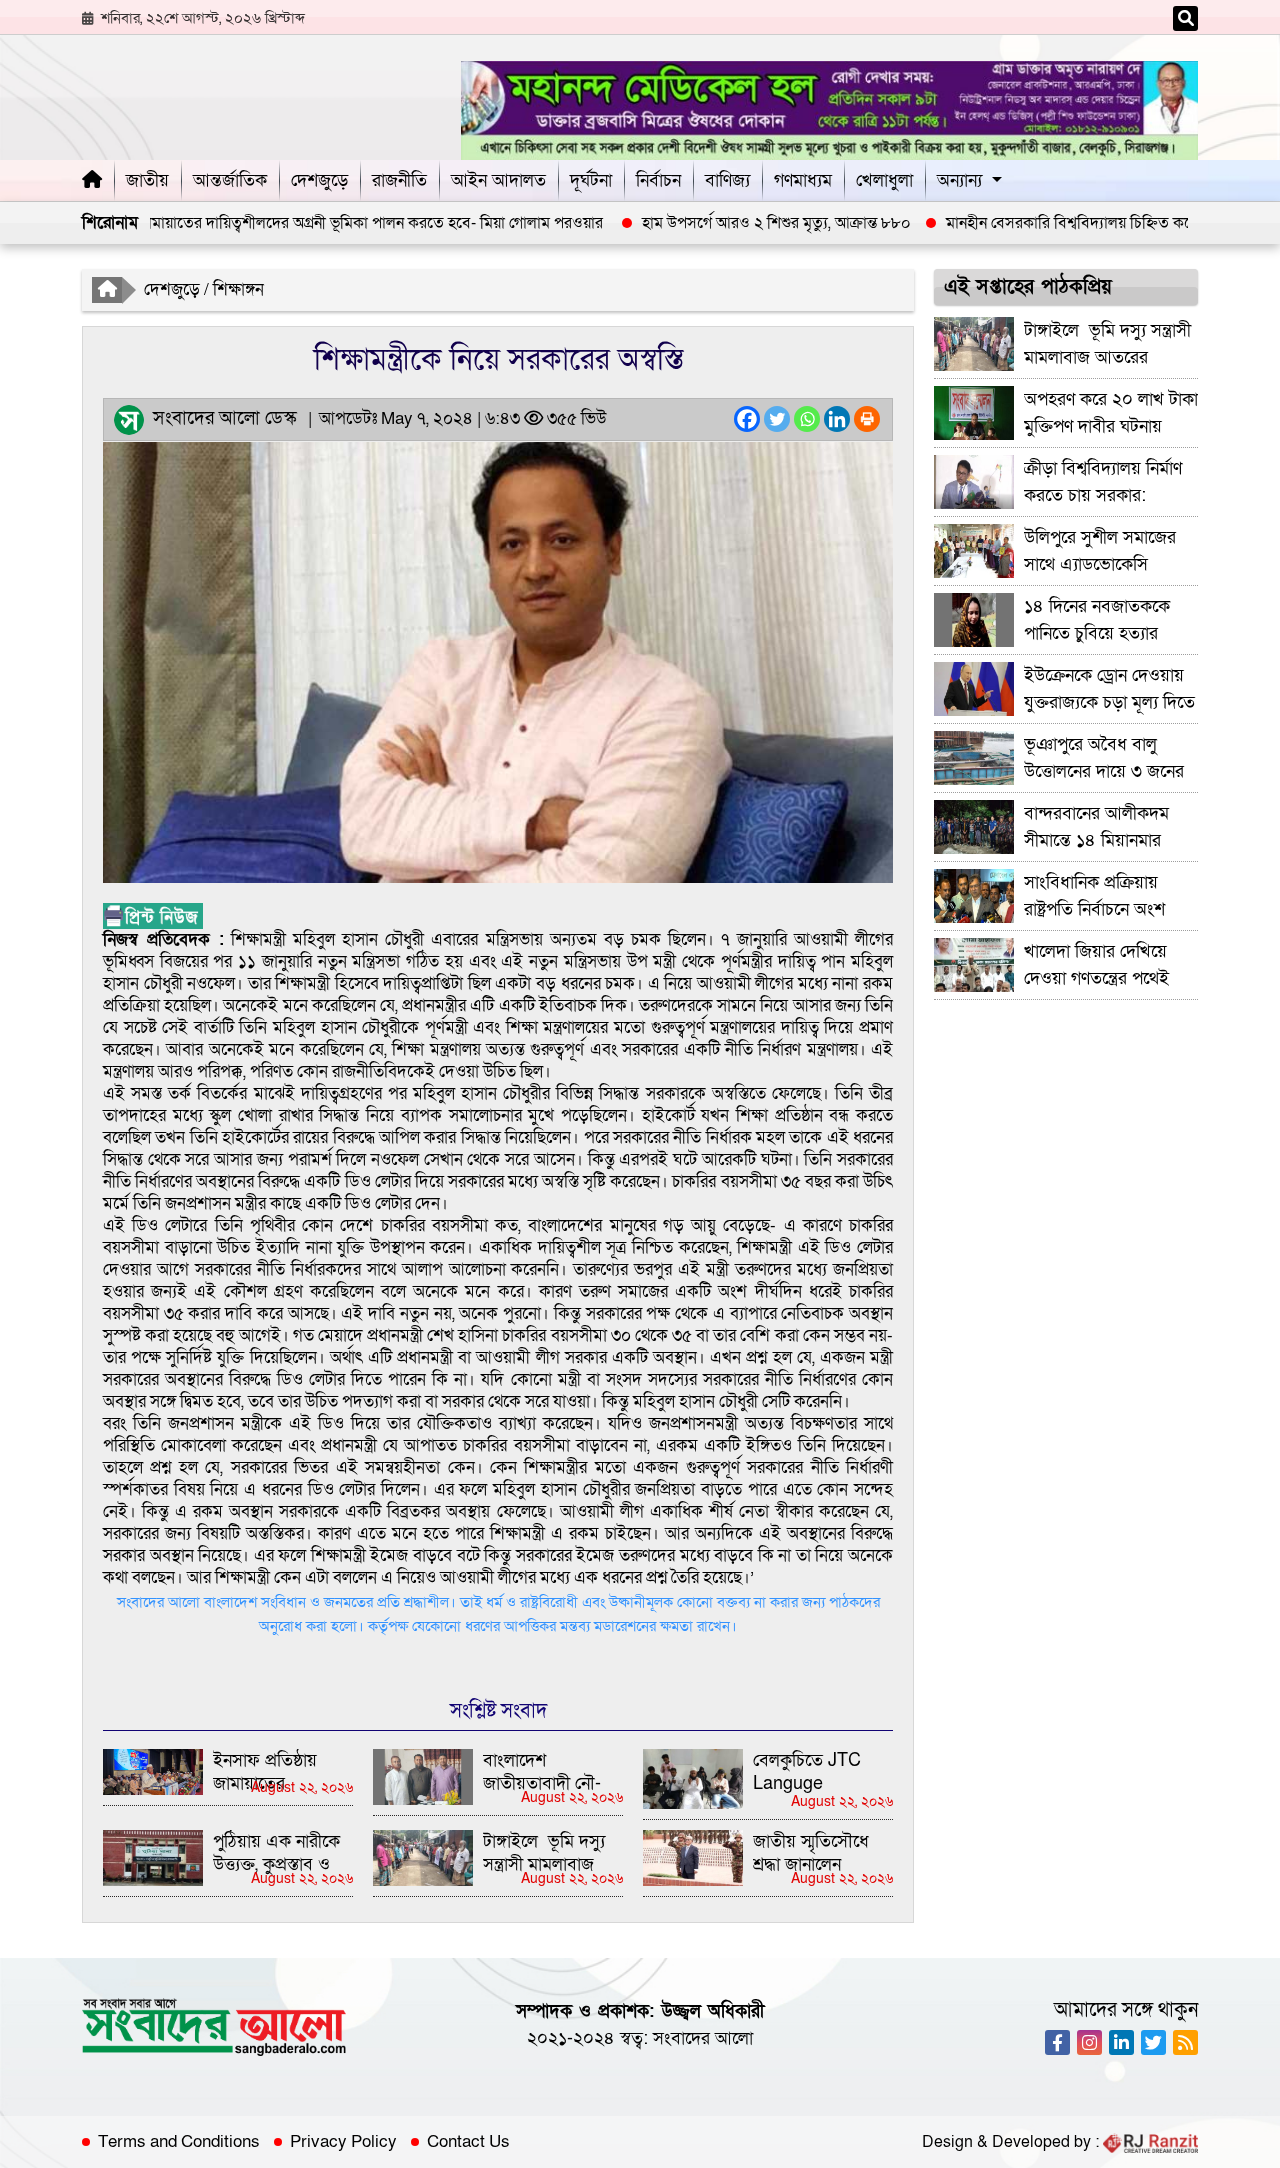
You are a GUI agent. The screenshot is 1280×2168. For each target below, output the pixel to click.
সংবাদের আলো (703, 2038)
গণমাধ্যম (803, 180)
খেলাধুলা (884, 180)
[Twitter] (777, 419)
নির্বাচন (658, 180)
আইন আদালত (498, 180)
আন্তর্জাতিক (230, 180)
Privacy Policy (343, 2142)
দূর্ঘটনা (591, 180)
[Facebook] (747, 419)
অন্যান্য (959, 180)
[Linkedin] (837, 419)
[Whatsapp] (807, 419)
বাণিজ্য (727, 180)
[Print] (867, 419)
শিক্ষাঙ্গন (238, 289)
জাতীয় (147, 180)
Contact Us (468, 2142)
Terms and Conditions (179, 2142)
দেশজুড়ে (319, 180)
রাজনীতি (399, 180)
